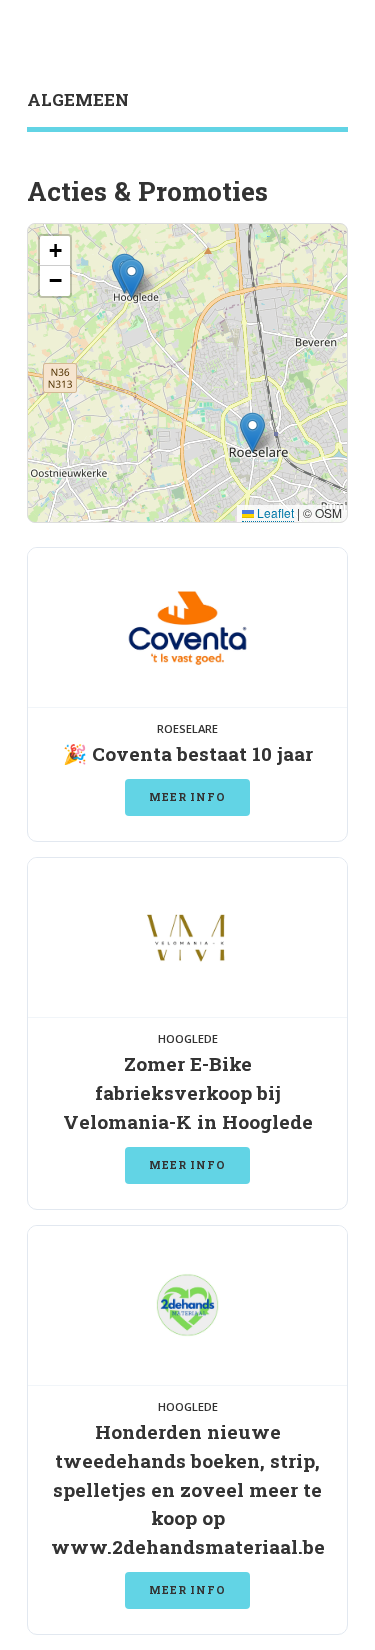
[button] (252, 432)
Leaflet (274, 512)
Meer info (187, 797)
